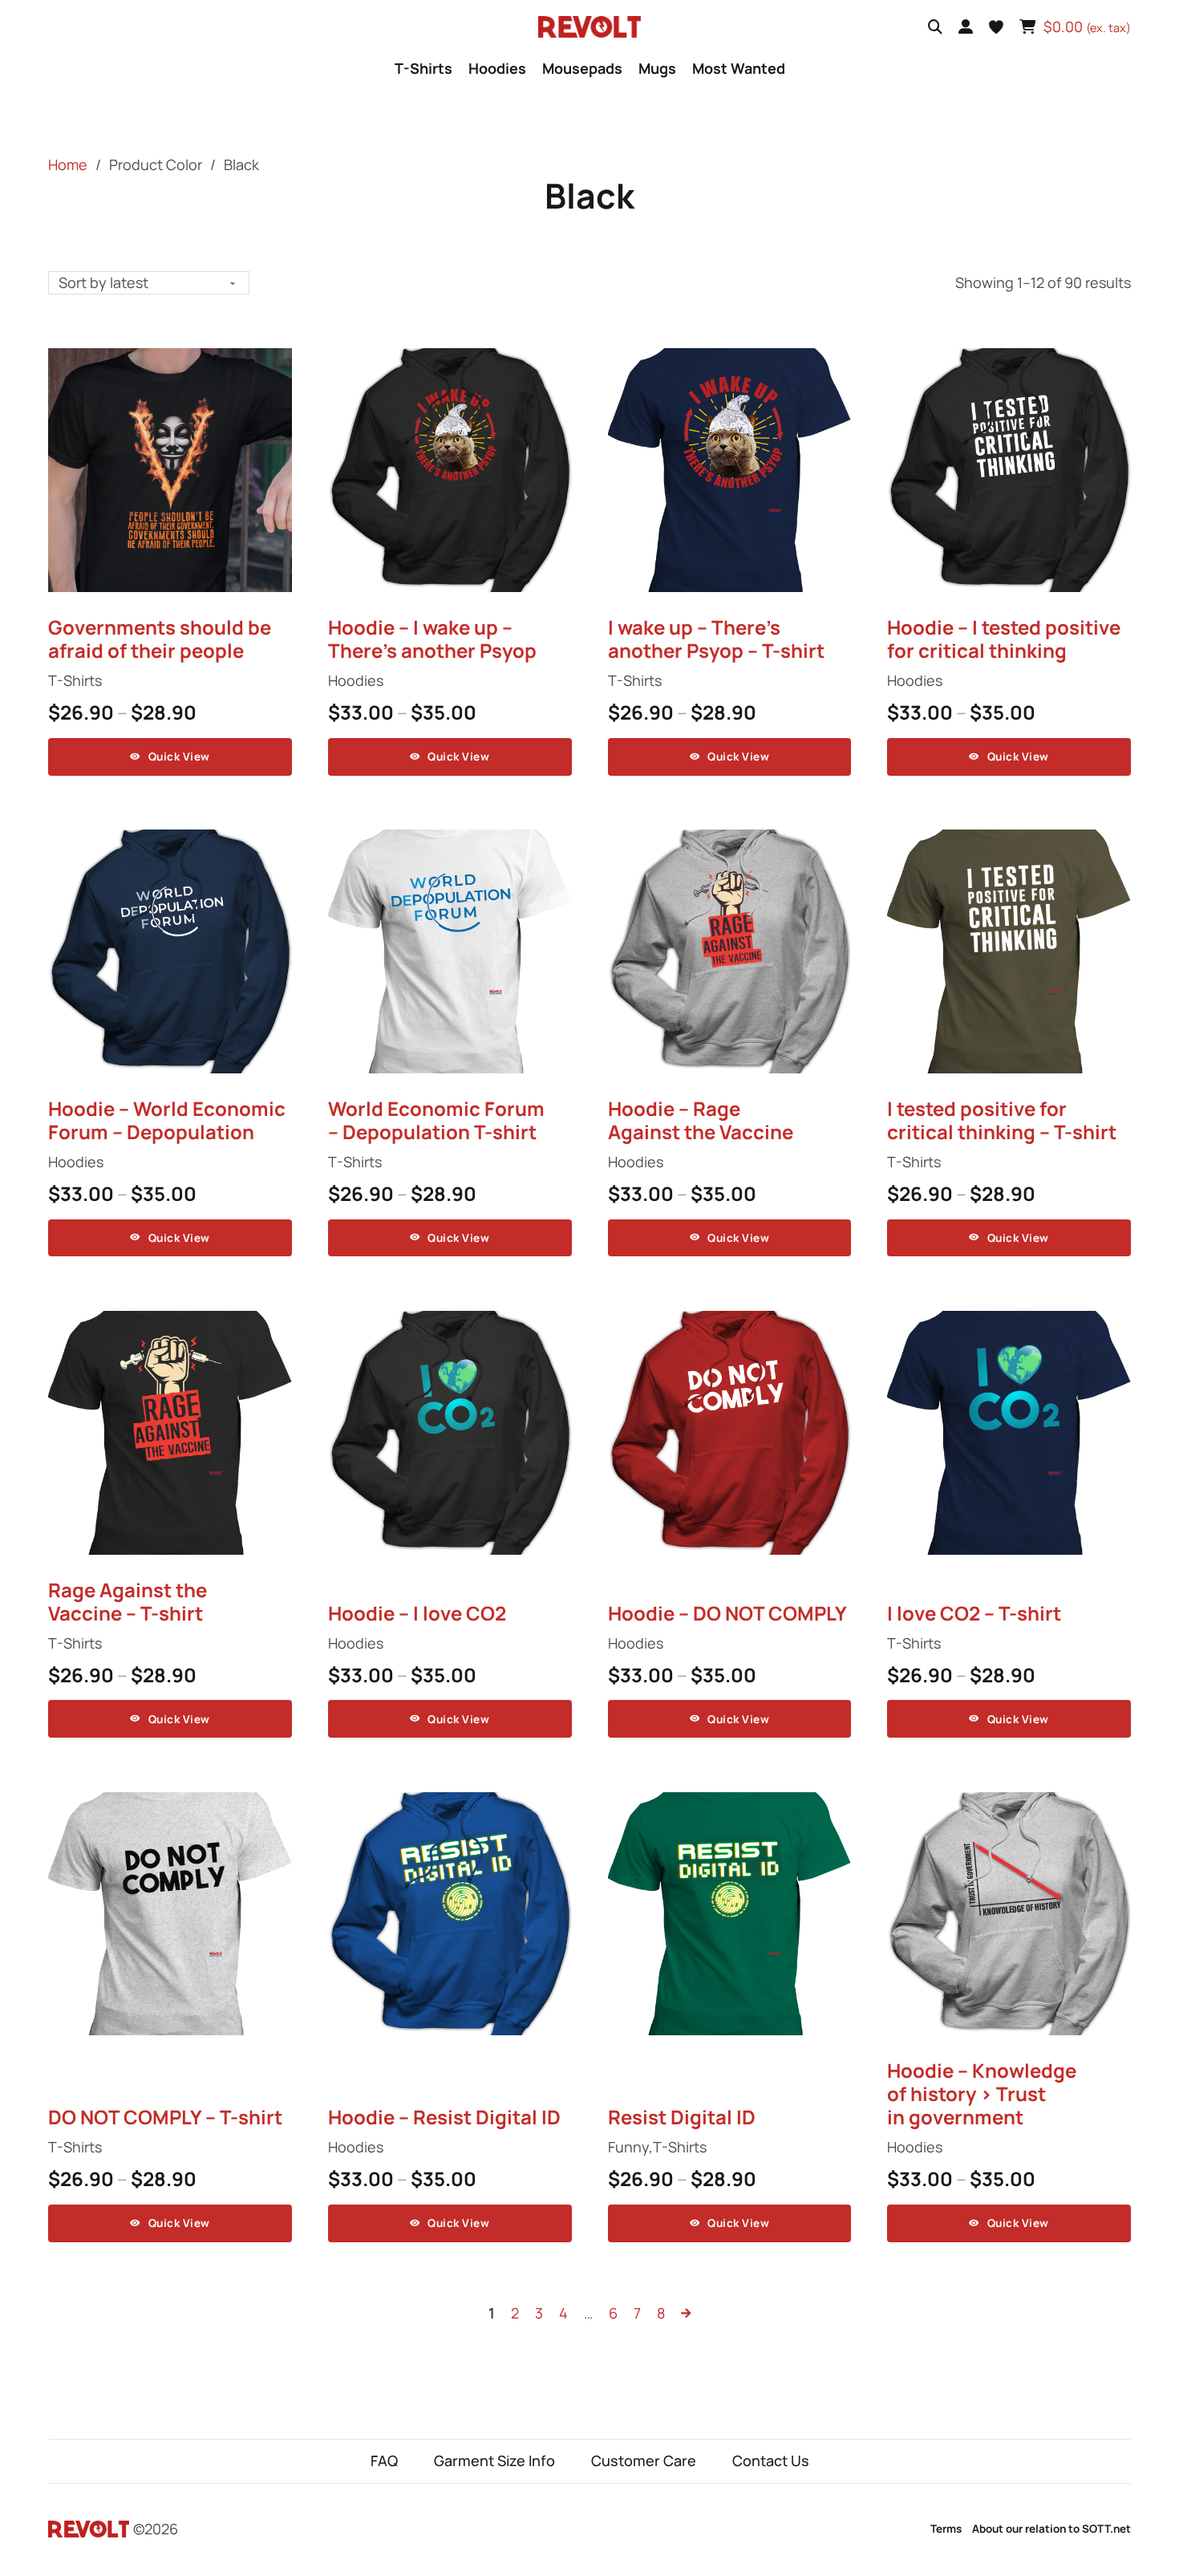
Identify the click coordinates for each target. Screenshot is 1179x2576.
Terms (946, 2529)
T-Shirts (423, 68)
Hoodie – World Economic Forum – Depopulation (167, 1120)
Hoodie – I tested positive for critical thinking (1004, 639)
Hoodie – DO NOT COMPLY (727, 1613)
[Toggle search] (935, 27)
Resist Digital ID (682, 2117)
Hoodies (497, 68)
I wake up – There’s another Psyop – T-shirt (716, 639)
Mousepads (582, 68)
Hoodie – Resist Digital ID (444, 2117)
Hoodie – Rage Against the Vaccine (701, 1120)
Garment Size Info (494, 2460)
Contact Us (771, 2460)
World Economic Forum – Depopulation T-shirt (436, 1120)
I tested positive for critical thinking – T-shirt (1002, 1120)
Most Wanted (739, 68)
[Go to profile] (966, 27)
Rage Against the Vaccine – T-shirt (128, 1601)
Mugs (657, 68)
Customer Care (644, 2460)
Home (68, 164)
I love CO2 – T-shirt (974, 1613)
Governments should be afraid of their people (160, 639)
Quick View (179, 757)
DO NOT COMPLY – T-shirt (165, 2117)
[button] (996, 27)
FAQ (384, 2460)
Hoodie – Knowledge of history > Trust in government (982, 2093)
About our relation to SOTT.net (1051, 2529)
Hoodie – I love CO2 (417, 1613)
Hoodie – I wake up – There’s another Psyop (432, 639)
